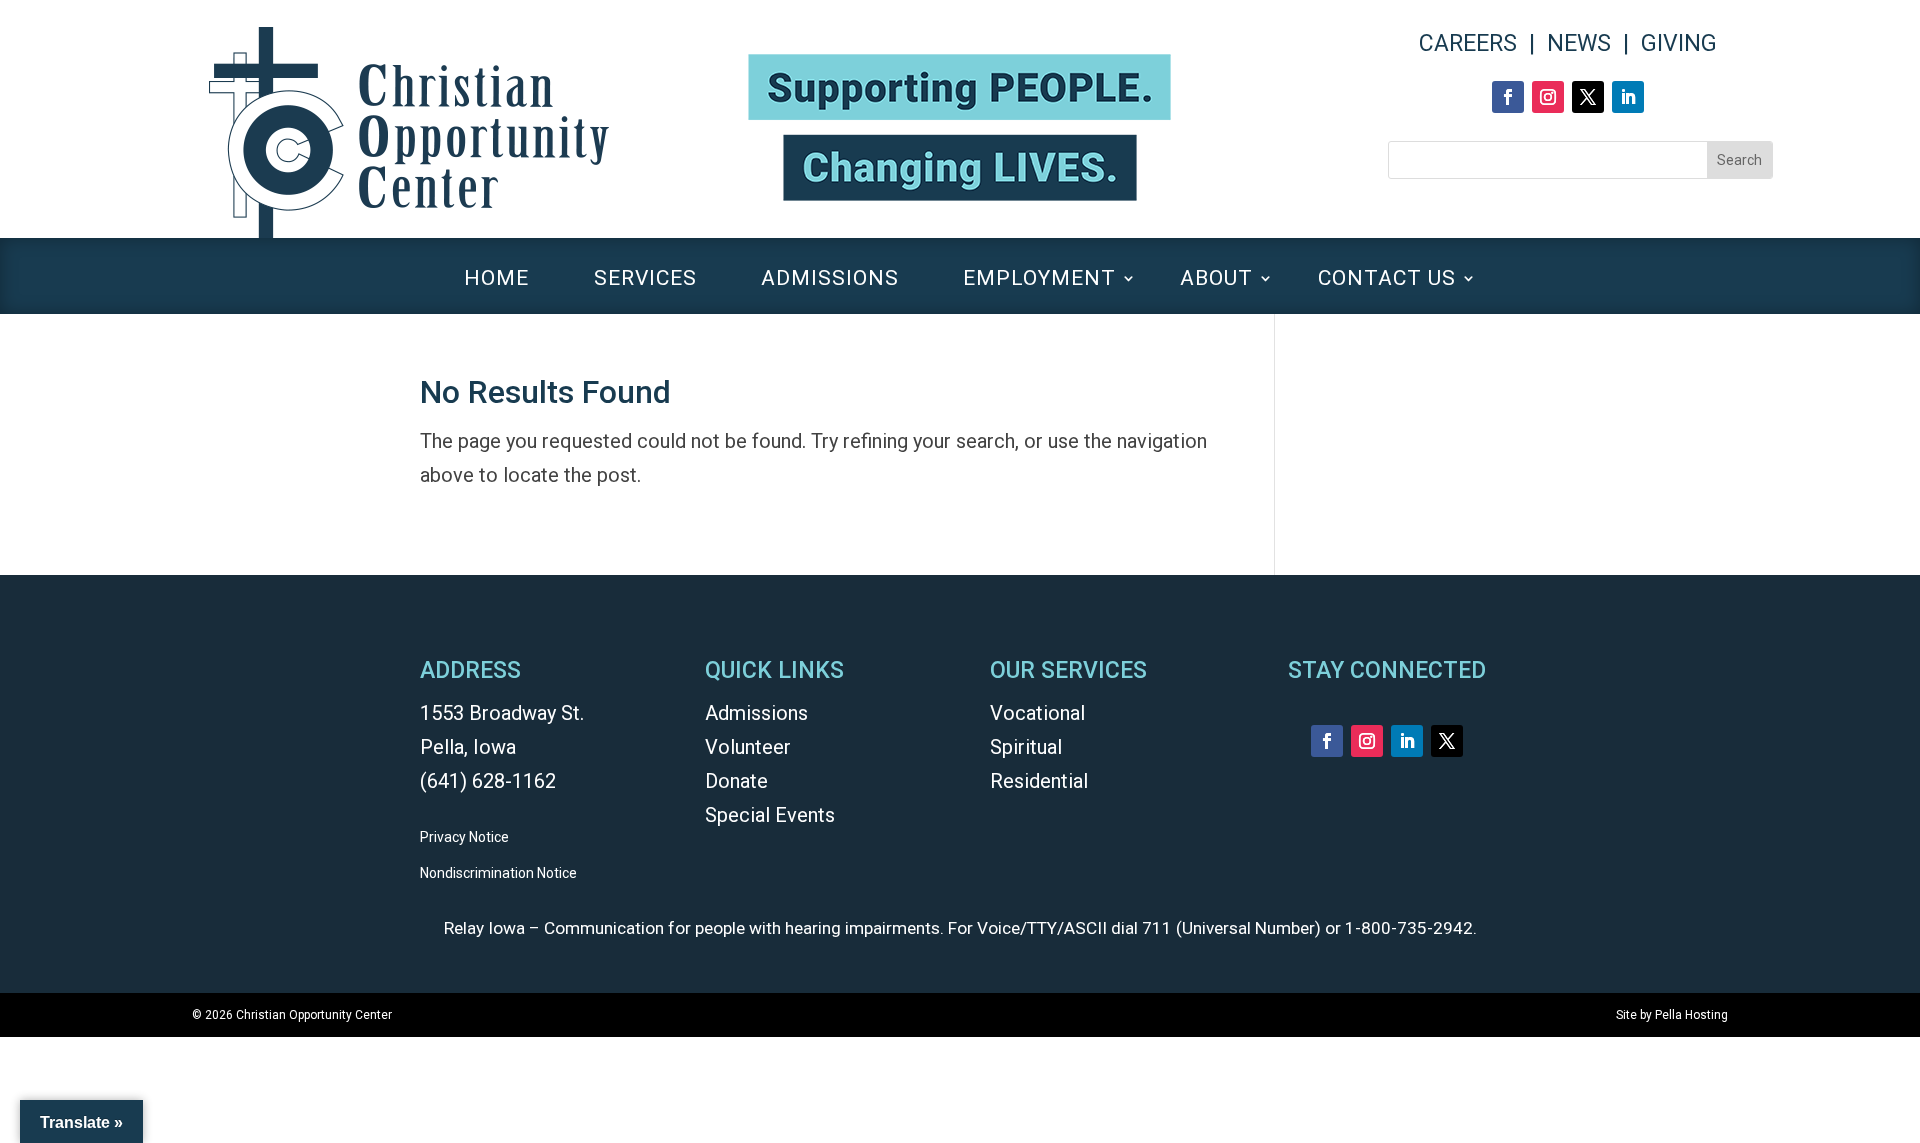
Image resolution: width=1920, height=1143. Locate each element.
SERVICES (645, 280)
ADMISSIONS (830, 280)
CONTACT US (1387, 280)
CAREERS (1468, 43)
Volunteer (748, 747)
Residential (1039, 781)
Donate (736, 781)
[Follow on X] (1588, 97)
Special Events (770, 815)
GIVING (1679, 43)
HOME (496, 280)
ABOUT (1216, 280)
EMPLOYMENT (1039, 280)
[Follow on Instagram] (1548, 97)
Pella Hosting (1691, 1015)
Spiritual (1026, 747)
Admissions (756, 713)
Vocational (1037, 713)
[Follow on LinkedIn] (1628, 97)
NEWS (1579, 43)
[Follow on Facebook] (1508, 97)
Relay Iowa (484, 928)
